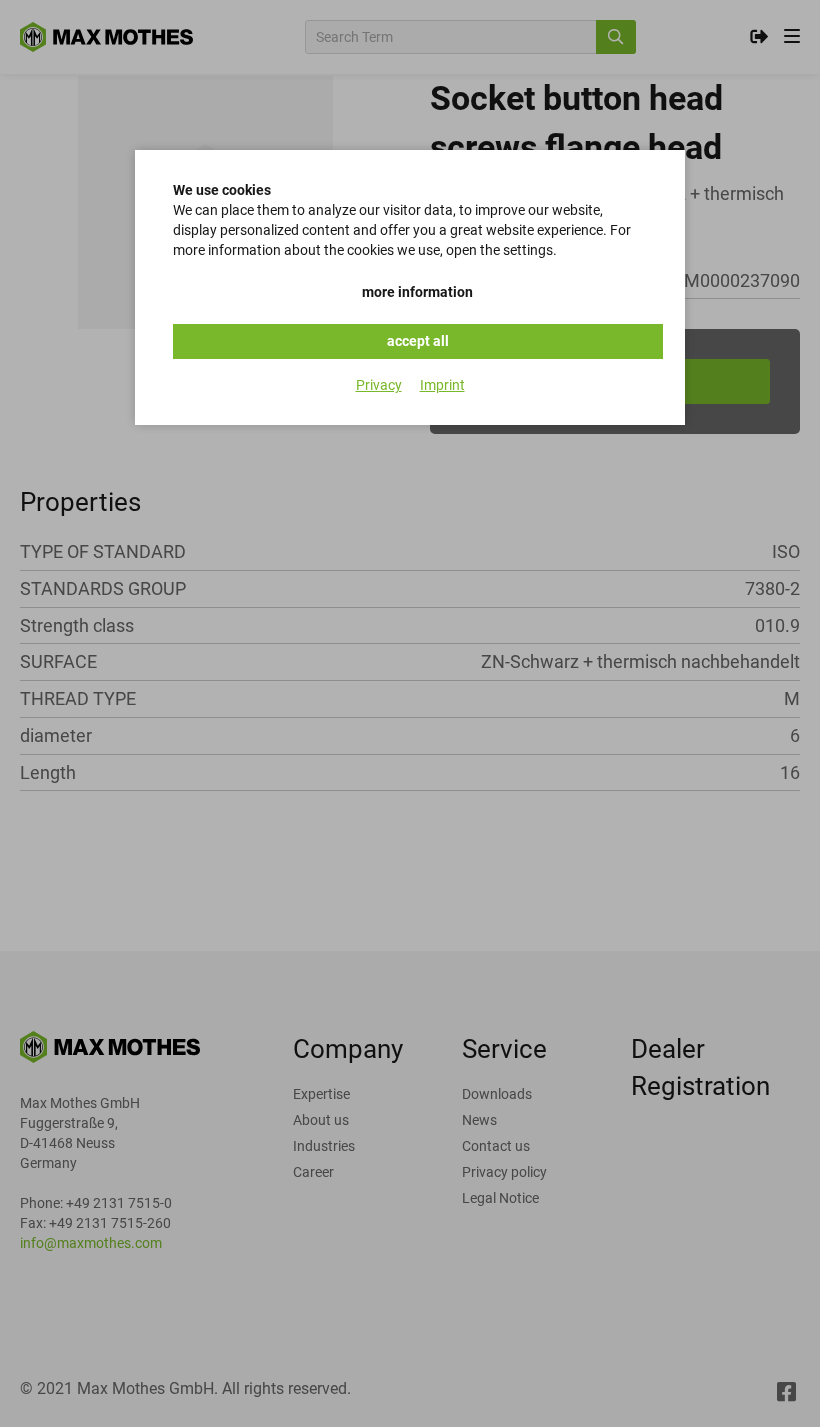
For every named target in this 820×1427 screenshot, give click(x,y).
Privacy (379, 385)
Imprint (442, 385)
